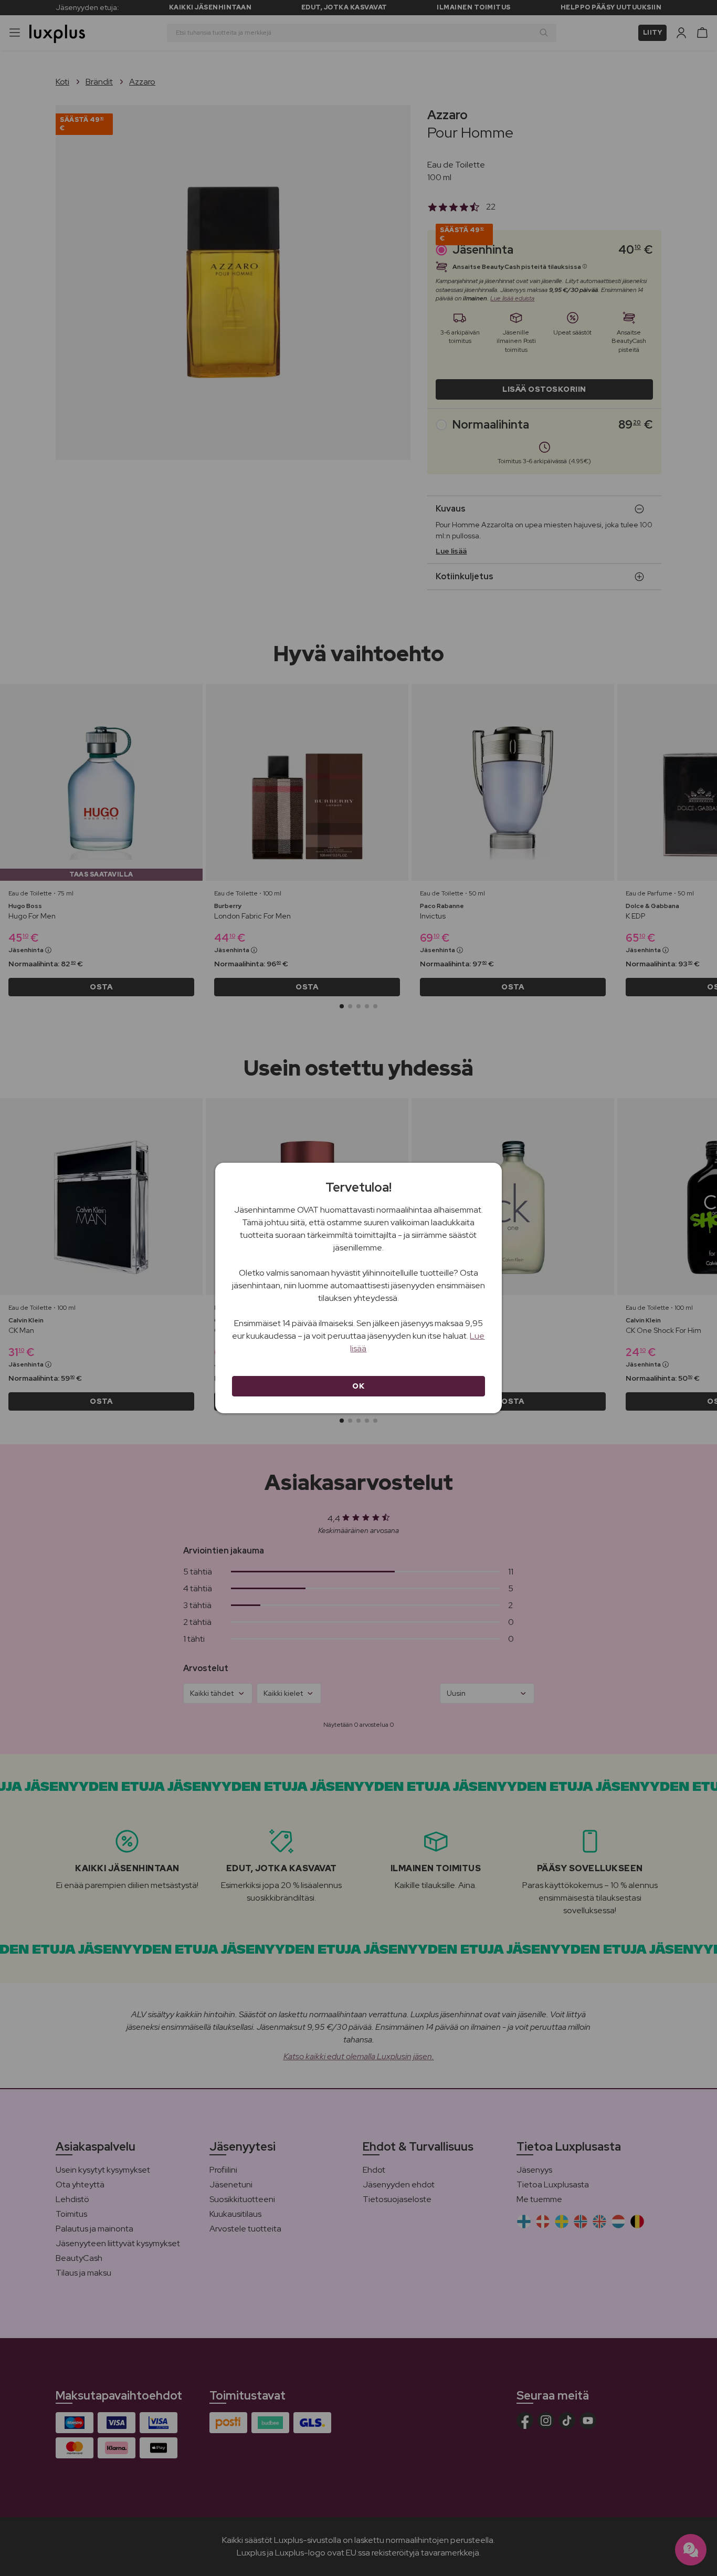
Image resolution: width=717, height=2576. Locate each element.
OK (358, 1386)
